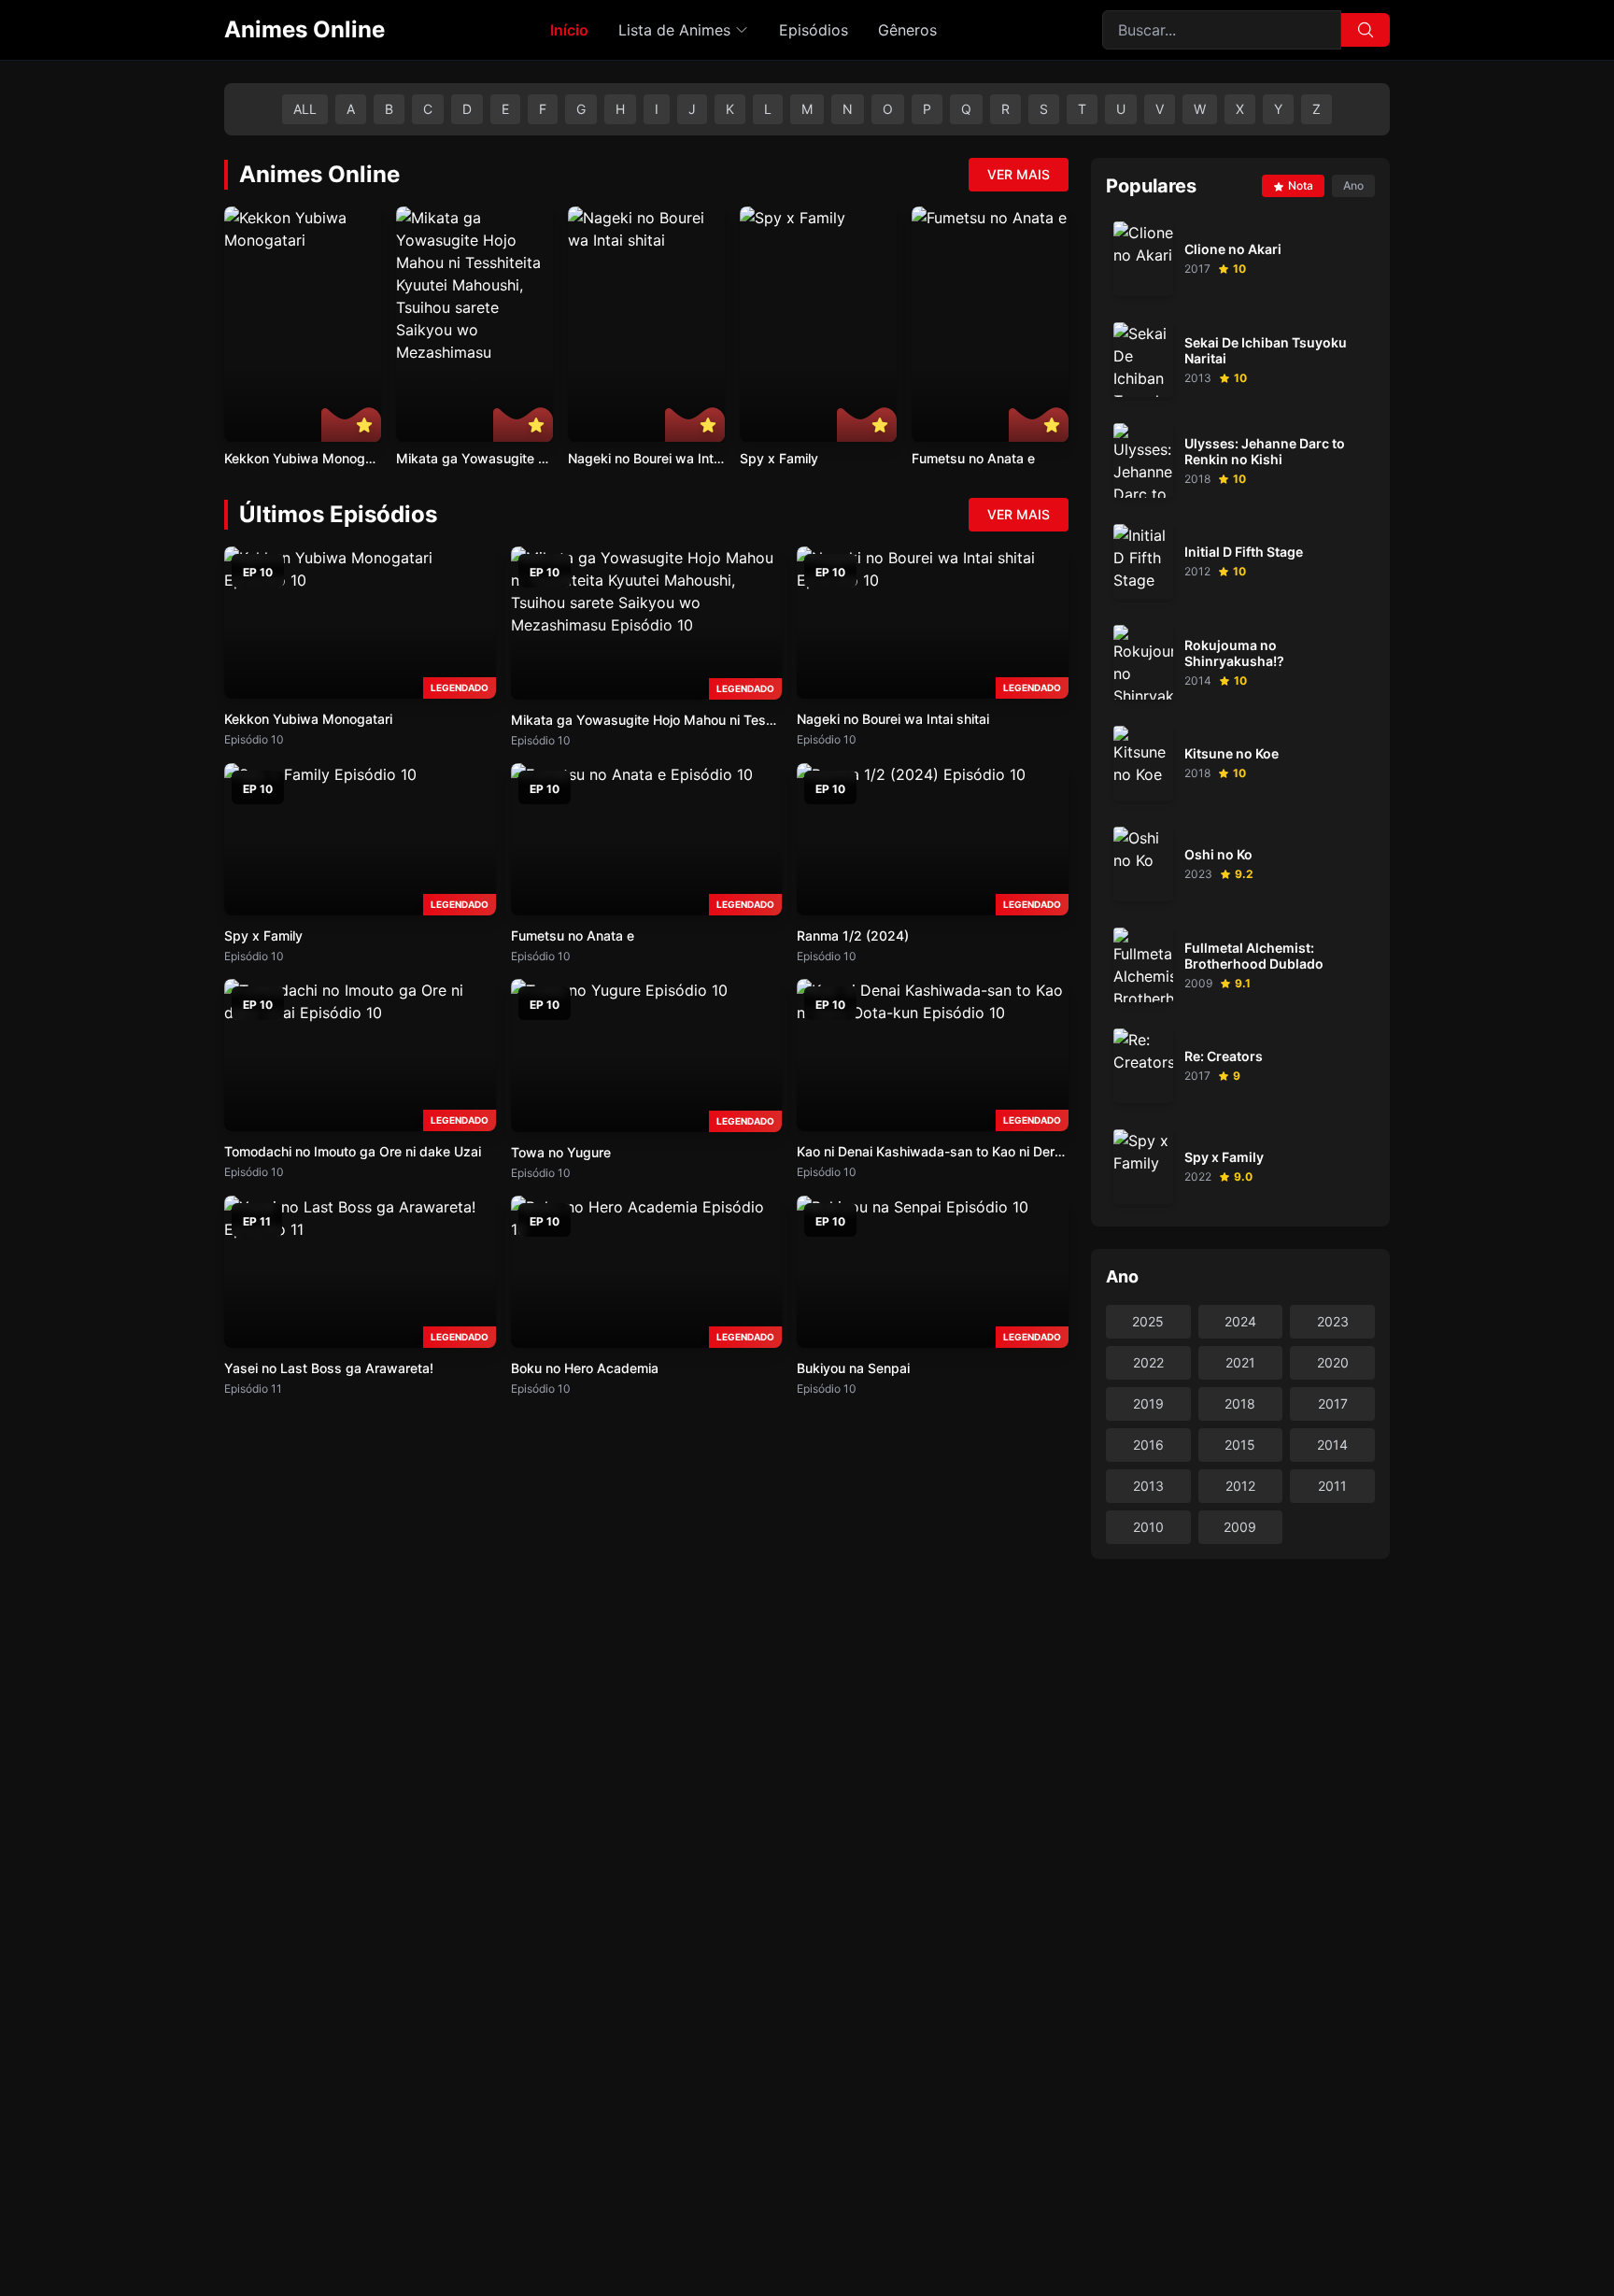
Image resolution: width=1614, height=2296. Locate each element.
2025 (1148, 1321)
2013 (1148, 1486)
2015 (1240, 1445)
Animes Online (304, 29)
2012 (1240, 1486)
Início (569, 30)
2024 (1240, 1321)
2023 (1333, 1321)
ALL (305, 109)
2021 (1240, 1362)
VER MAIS (1019, 174)
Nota (1301, 185)
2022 (1148, 1362)
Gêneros (907, 30)
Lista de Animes (674, 30)
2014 (1332, 1445)
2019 (1148, 1403)
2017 (1333, 1403)
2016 (1148, 1445)
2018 (1240, 1403)
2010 (1148, 1527)
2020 (1333, 1362)
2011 (1332, 1486)
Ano (1353, 185)
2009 (1240, 1527)
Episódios (814, 30)
